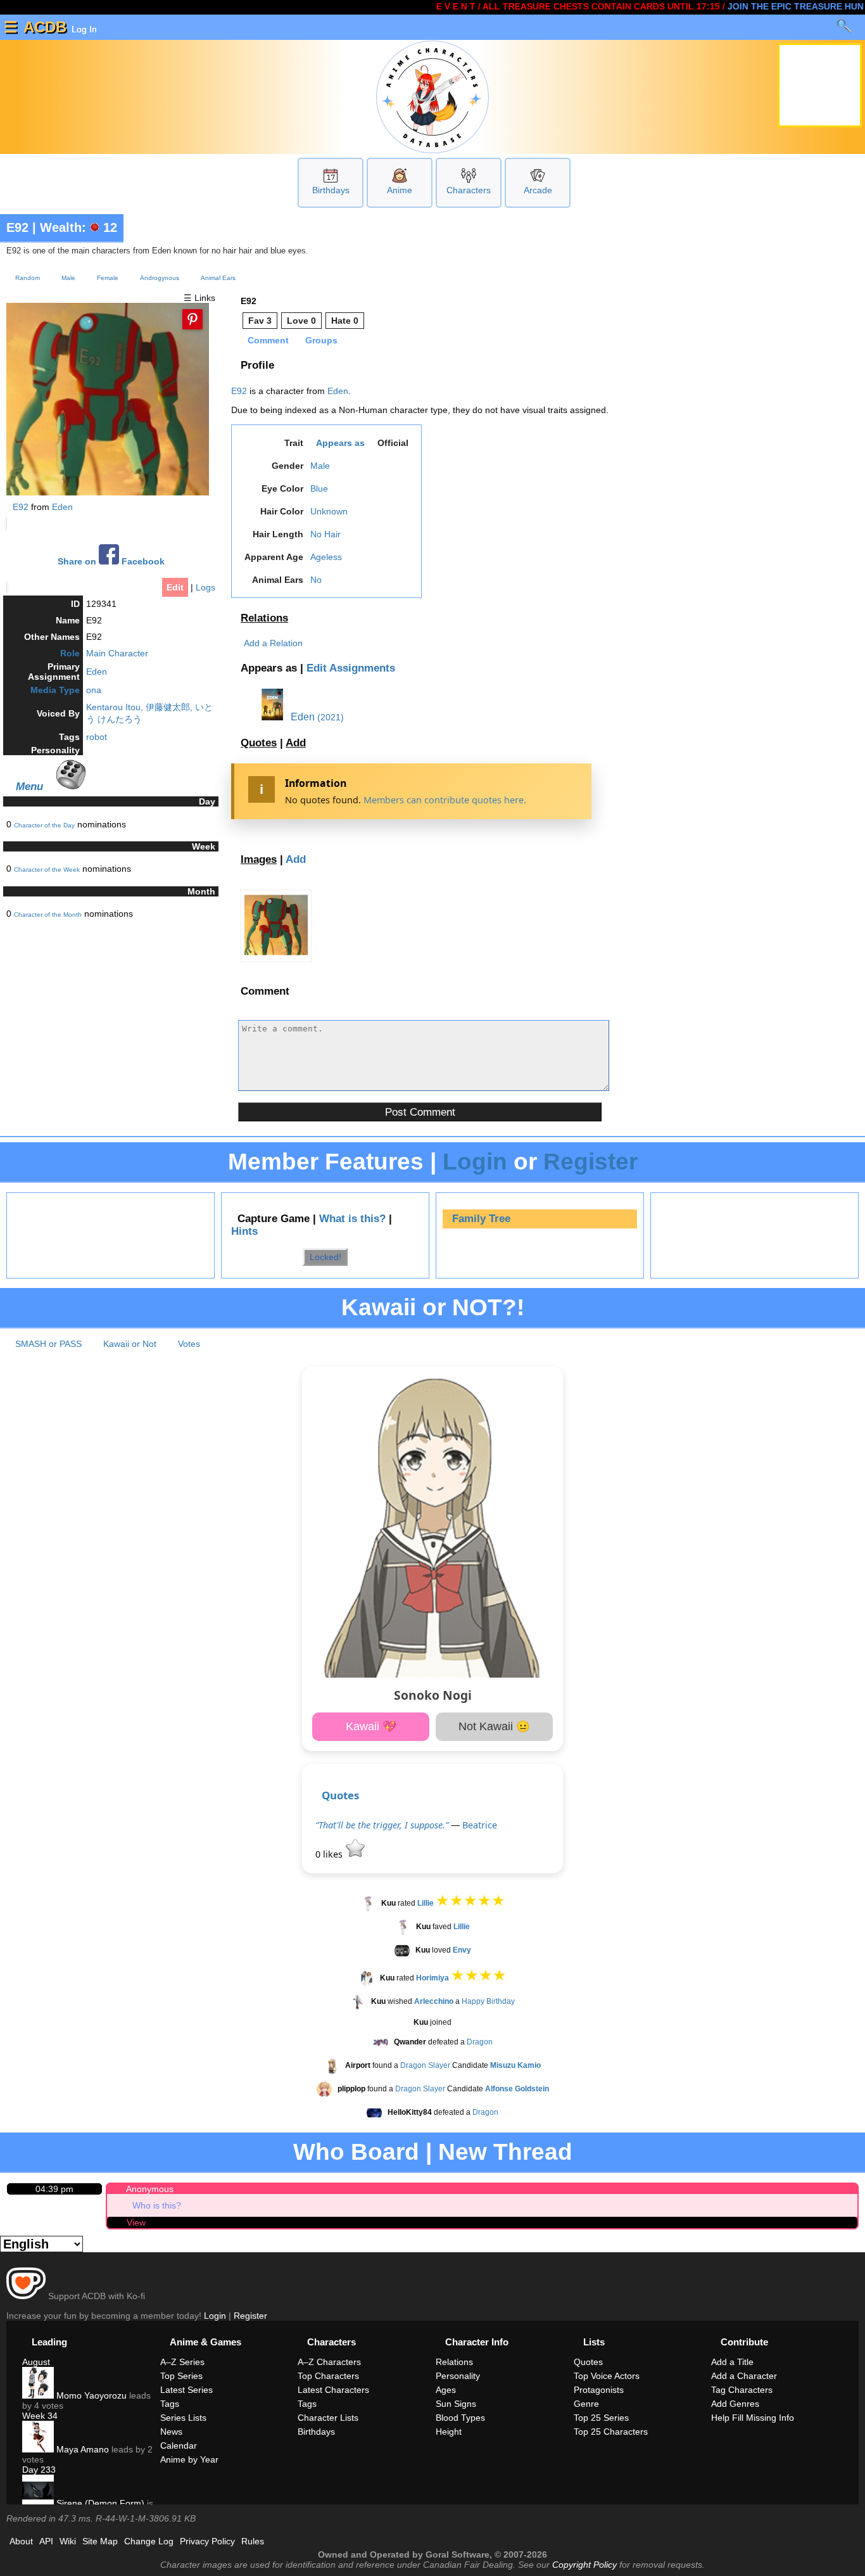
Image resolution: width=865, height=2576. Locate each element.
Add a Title (732, 2362)
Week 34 (40, 2416)
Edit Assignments (351, 668)
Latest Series (186, 2390)
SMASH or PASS (48, 1344)
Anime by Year (189, 2459)
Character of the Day (44, 825)
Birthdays (331, 190)
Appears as (340, 443)
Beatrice (480, 1825)
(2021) (331, 717)
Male (68, 278)
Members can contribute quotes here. (445, 800)
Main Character (117, 653)
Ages (446, 2390)
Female (108, 278)
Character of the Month (48, 915)
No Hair (325, 534)
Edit (175, 587)
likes (330, 1854)
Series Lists (183, 2418)
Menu (29, 786)
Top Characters (328, 2376)
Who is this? (157, 2205)
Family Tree (481, 1219)
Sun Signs (456, 2404)
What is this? (352, 1219)
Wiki (68, 2541)
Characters (469, 190)
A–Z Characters (329, 2362)
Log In (83, 29)
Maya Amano (81, 2449)
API (46, 2541)
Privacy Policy (207, 2541)
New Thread (505, 2152)
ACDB (45, 27)
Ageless (326, 557)
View (136, 2222)
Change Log (149, 2541)
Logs (205, 587)
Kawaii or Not (130, 1344)
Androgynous (160, 278)
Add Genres (735, 2404)
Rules (253, 2541)
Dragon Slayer (425, 2065)
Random (28, 278)
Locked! (325, 1257)
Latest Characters (333, 2390)
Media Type (55, 690)
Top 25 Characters (611, 2432)
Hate (345, 321)
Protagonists (599, 2390)
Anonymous (150, 2189)
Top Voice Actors (607, 2376)
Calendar (179, 2445)
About (21, 2541)
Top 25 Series (601, 2418)
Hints (244, 1231)
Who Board (356, 2152)
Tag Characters (742, 2390)
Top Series (181, 2376)
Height (449, 2432)
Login (475, 1162)
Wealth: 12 (79, 227)
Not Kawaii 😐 (494, 1726)
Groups (321, 340)
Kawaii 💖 (371, 1726)
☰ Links (199, 298)
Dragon (480, 2042)
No (316, 580)
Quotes (259, 743)
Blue (319, 488)
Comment (268, 340)
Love (301, 321)
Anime (400, 190)
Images (259, 859)
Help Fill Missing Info (753, 2418)
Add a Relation (273, 643)
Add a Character (744, 2376)
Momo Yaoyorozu (90, 2395)
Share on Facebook (111, 562)
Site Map (100, 2541)
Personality (458, 2376)
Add (296, 743)
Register (590, 1162)
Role (70, 653)
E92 (17, 227)
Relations (264, 618)
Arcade (538, 190)
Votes (189, 1344)
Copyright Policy (584, 2565)
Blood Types (460, 2418)
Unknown (329, 511)
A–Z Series (182, 2362)
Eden (62, 507)
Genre (586, 2404)
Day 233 (39, 2470)
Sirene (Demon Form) (99, 2503)
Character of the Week (47, 870)
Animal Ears (218, 278)
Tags (170, 2404)
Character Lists (328, 2418)
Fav (260, 321)
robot (97, 737)
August (36, 2362)
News (171, 2432)
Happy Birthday (488, 2001)
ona (94, 690)
